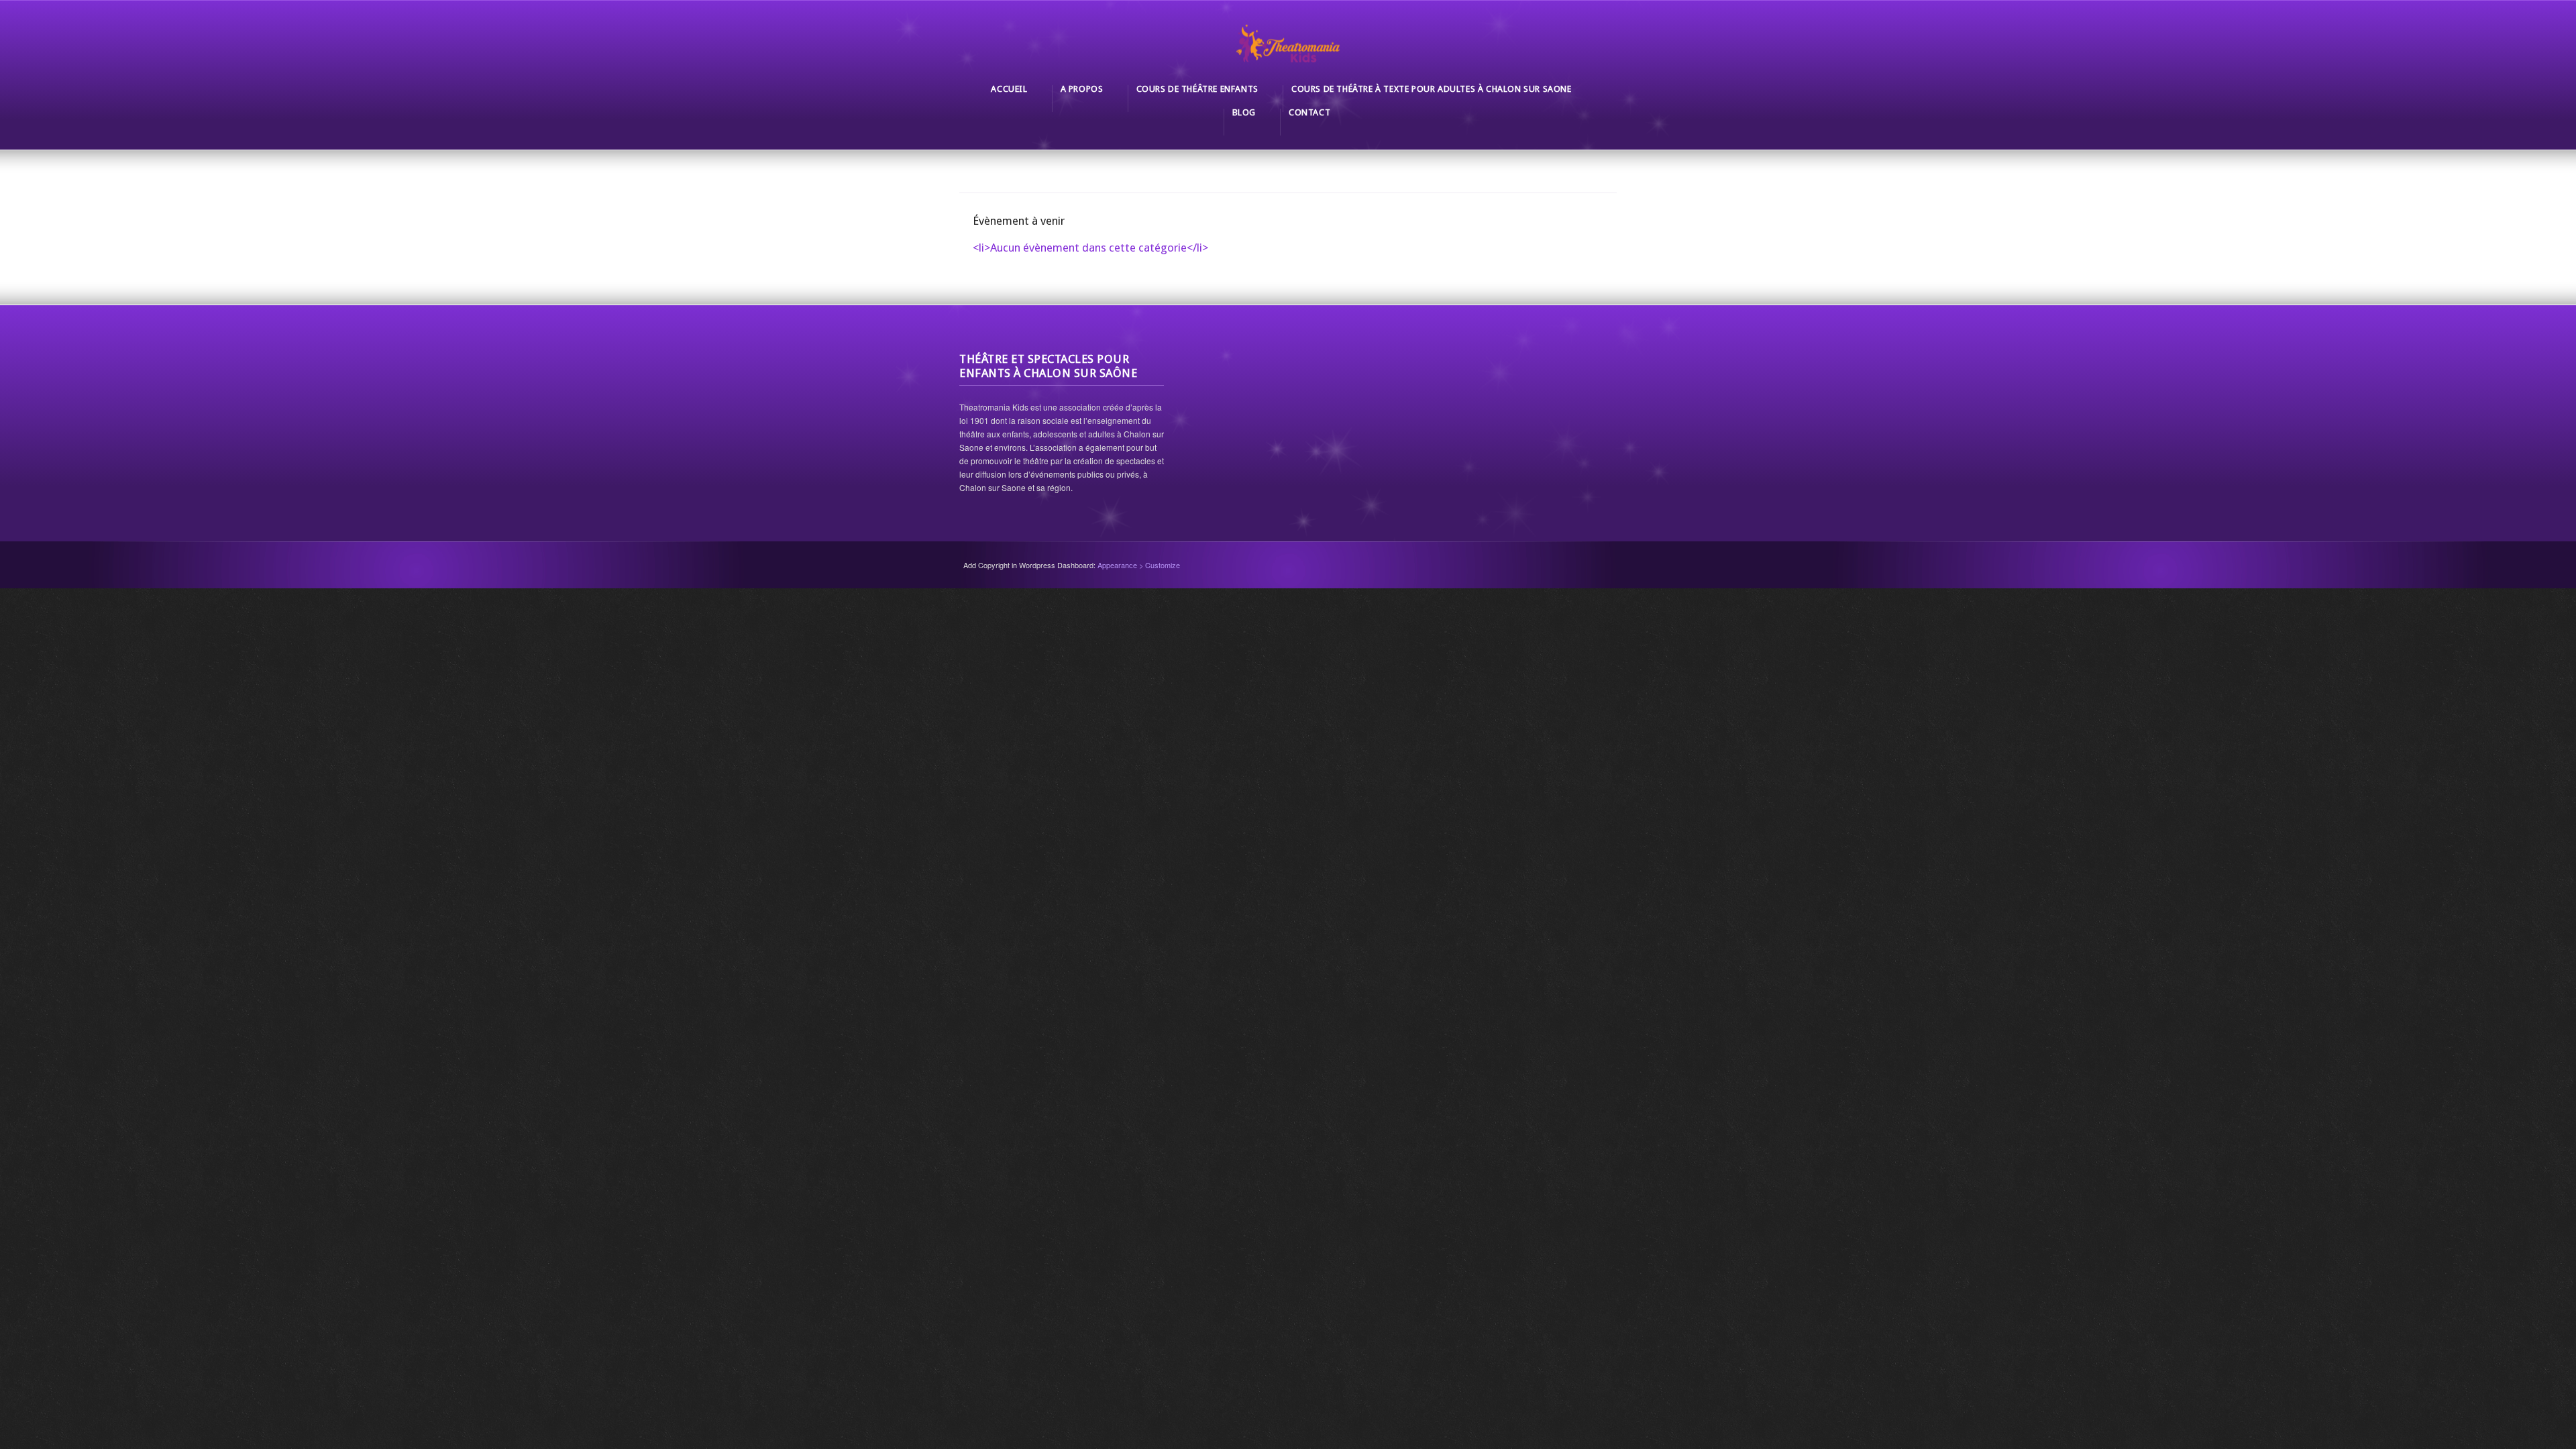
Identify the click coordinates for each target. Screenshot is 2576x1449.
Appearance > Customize (1139, 565)
